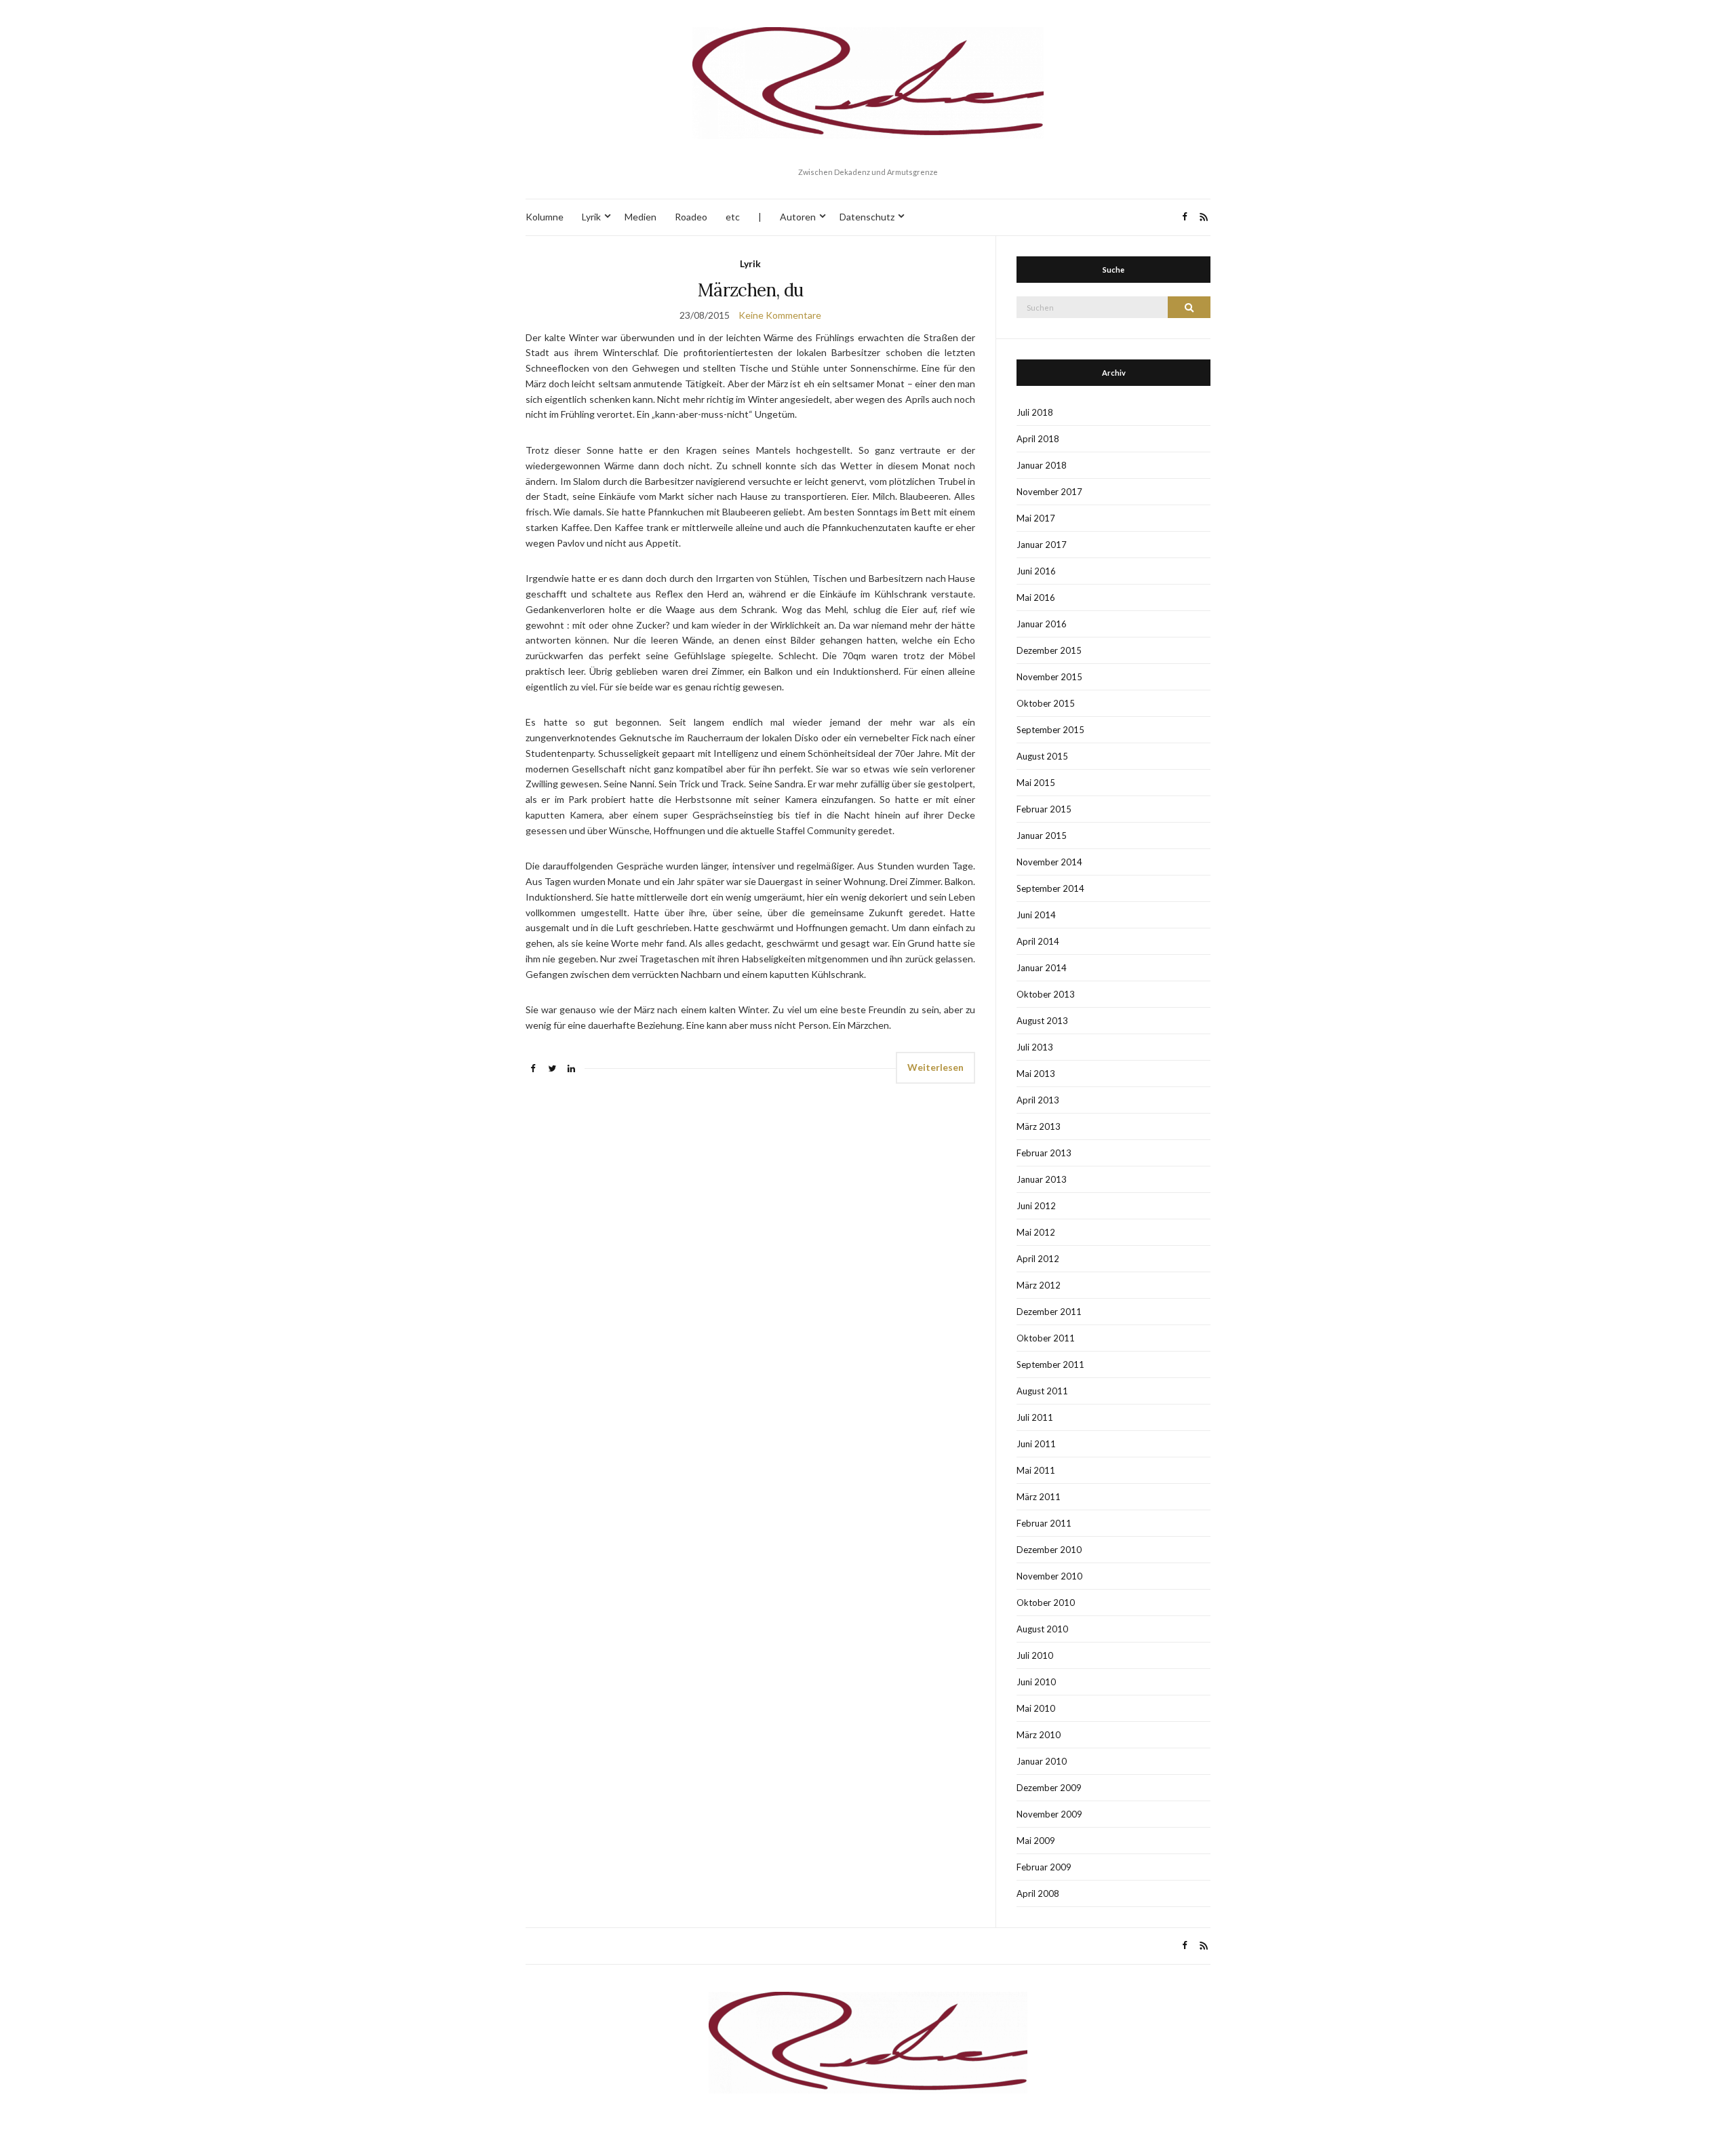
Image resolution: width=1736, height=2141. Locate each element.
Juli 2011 (1035, 1417)
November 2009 (1049, 1814)
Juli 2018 (1035, 412)
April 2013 (1038, 1100)
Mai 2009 (1036, 1841)
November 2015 (1049, 677)
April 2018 (1038, 439)
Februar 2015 (1044, 809)
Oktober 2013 (1046, 994)
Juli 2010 (1035, 1655)
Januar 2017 (1042, 545)
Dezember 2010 (1049, 1550)
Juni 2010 (1036, 1682)
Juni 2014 (1036, 915)
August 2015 (1042, 756)
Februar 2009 (1044, 1867)
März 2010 (1039, 1735)
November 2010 (1049, 1576)
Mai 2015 (1036, 783)
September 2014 (1050, 888)
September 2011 (1050, 1364)
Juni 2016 (1036, 571)
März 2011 (1039, 1497)
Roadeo (691, 217)
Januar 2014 (1042, 968)
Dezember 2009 (1049, 1788)
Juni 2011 (1036, 1444)
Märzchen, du (750, 290)
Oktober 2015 (1046, 703)
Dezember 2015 (1049, 650)
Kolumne (545, 217)
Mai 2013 (1036, 1074)
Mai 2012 (1036, 1232)
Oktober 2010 (1046, 1603)
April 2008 (1038, 1893)
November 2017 (1049, 492)
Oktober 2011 (1046, 1338)
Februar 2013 (1044, 1153)
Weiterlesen (935, 1067)
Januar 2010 (1042, 1761)
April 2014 (1038, 941)
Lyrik (591, 217)
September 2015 (1050, 730)
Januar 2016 (1042, 624)
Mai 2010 (1036, 1708)
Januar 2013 (1042, 1179)
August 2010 (1042, 1629)
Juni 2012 (1036, 1206)
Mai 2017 (1036, 518)
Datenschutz (867, 217)
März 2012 (1039, 1285)
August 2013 (1042, 1021)
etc (733, 217)
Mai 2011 (1036, 1470)
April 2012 (1038, 1259)
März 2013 (1039, 1126)
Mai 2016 (1036, 597)
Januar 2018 (1042, 465)
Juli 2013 (1035, 1047)
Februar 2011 (1044, 1523)
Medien (640, 217)
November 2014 (1049, 862)
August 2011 (1042, 1391)
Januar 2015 (1042, 836)
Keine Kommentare (780, 315)
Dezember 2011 (1049, 1312)
